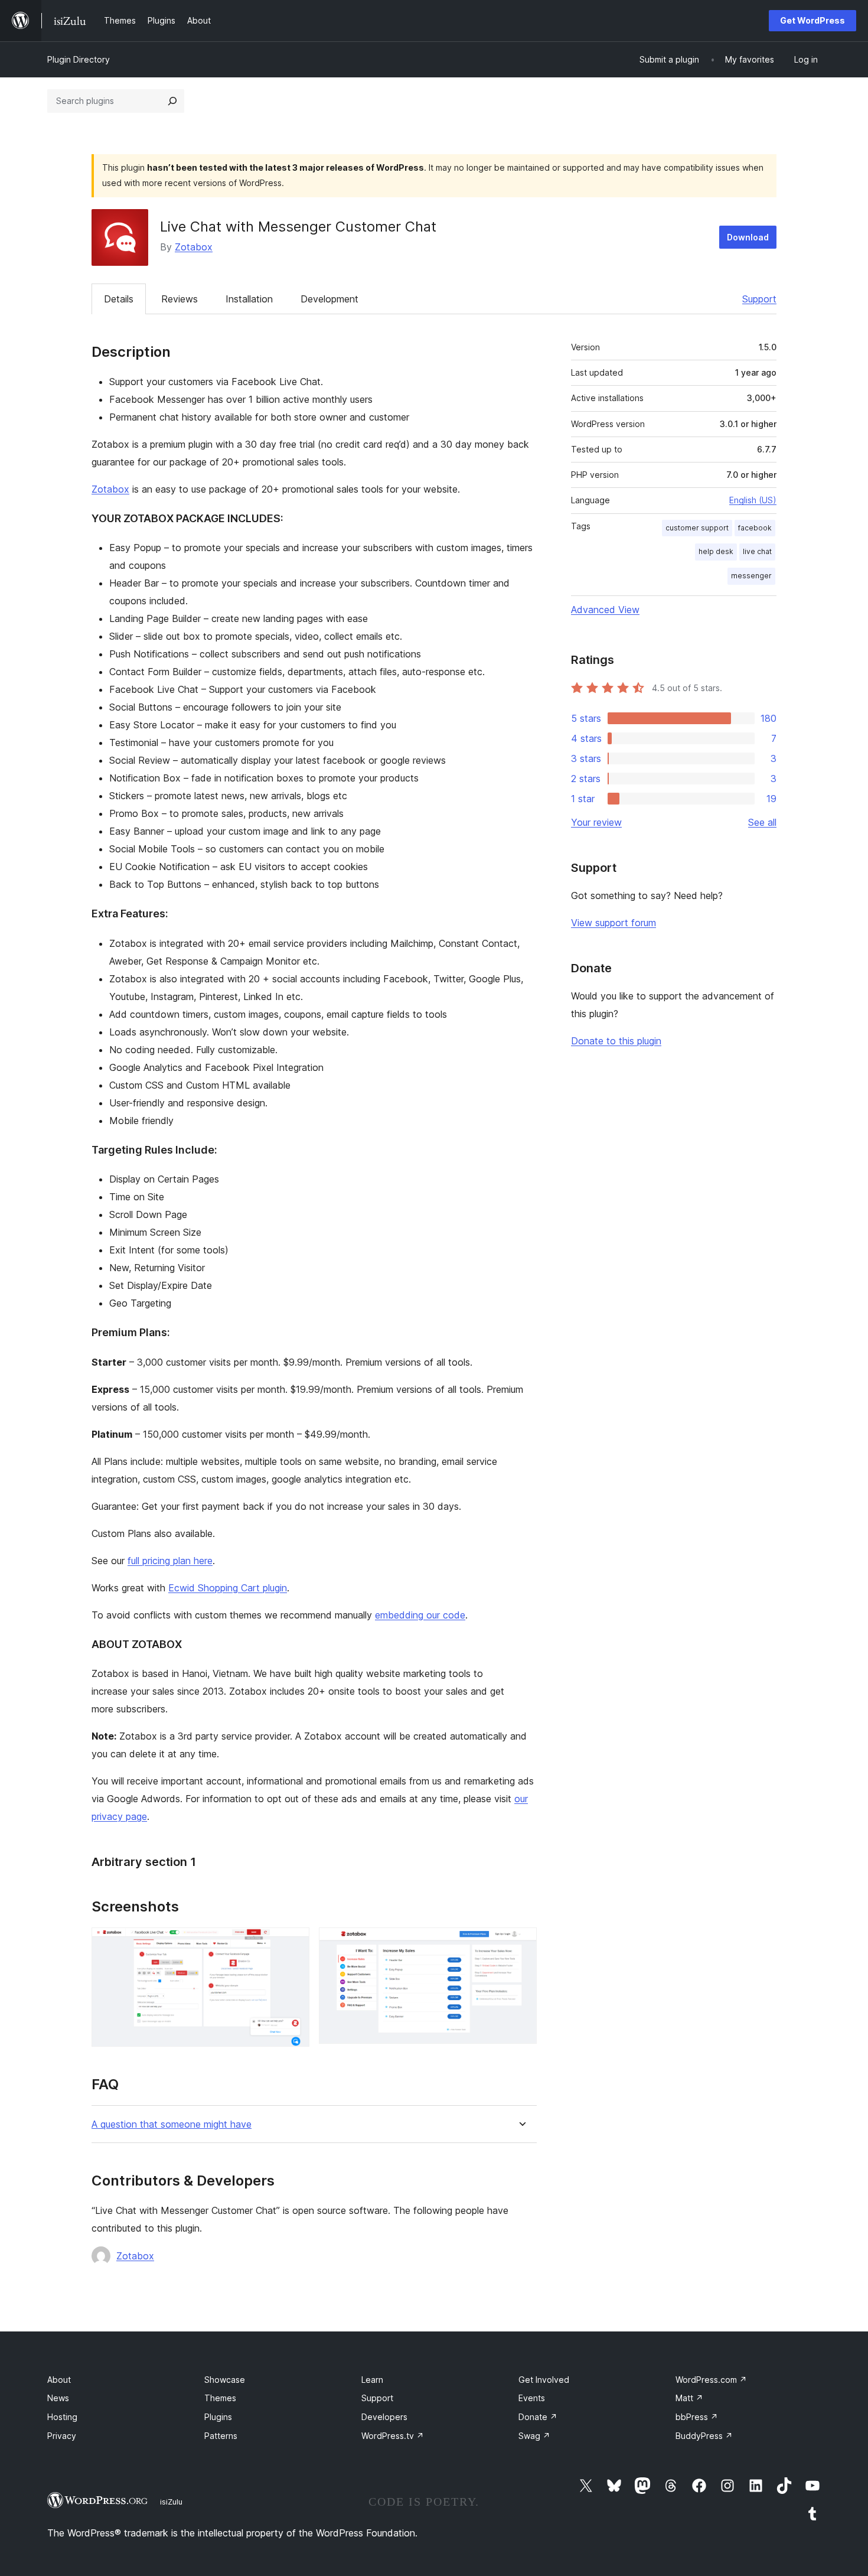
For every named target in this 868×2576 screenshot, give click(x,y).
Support (759, 299)
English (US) (753, 500)
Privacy (62, 2436)
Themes (220, 2398)
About (59, 2380)
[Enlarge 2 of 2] (521, 1943)
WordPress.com (711, 2380)
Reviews (180, 299)
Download (748, 237)
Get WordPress (812, 20)
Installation (249, 299)
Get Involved (544, 2380)
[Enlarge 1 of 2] (293, 1943)
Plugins (218, 2417)
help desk (716, 551)
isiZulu (171, 2502)
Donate (538, 2417)
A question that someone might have (172, 2124)
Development (329, 299)
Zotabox (194, 247)
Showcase (225, 2380)
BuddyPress (704, 2436)
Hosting (62, 2417)
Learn (372, 2380)
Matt (689, 2398)
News (58, 2398)
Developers (384, 2417)
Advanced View (605, 610)
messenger (751, 576)
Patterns (221, 2436)
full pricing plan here (170, 1561)
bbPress (697, 2417)
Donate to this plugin (616, 1041)
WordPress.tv (393, 2436)
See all (762, 822)
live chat (757, 551)
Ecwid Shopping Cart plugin (228, 1588)
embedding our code (420, 1615)
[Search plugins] (172, 101)
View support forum (614, 923)
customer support (697, 528)
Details (119, 299)
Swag (534, 2436)
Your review (596, 822)
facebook (755, 528)
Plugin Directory (79, 59)
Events (532, 2398)
